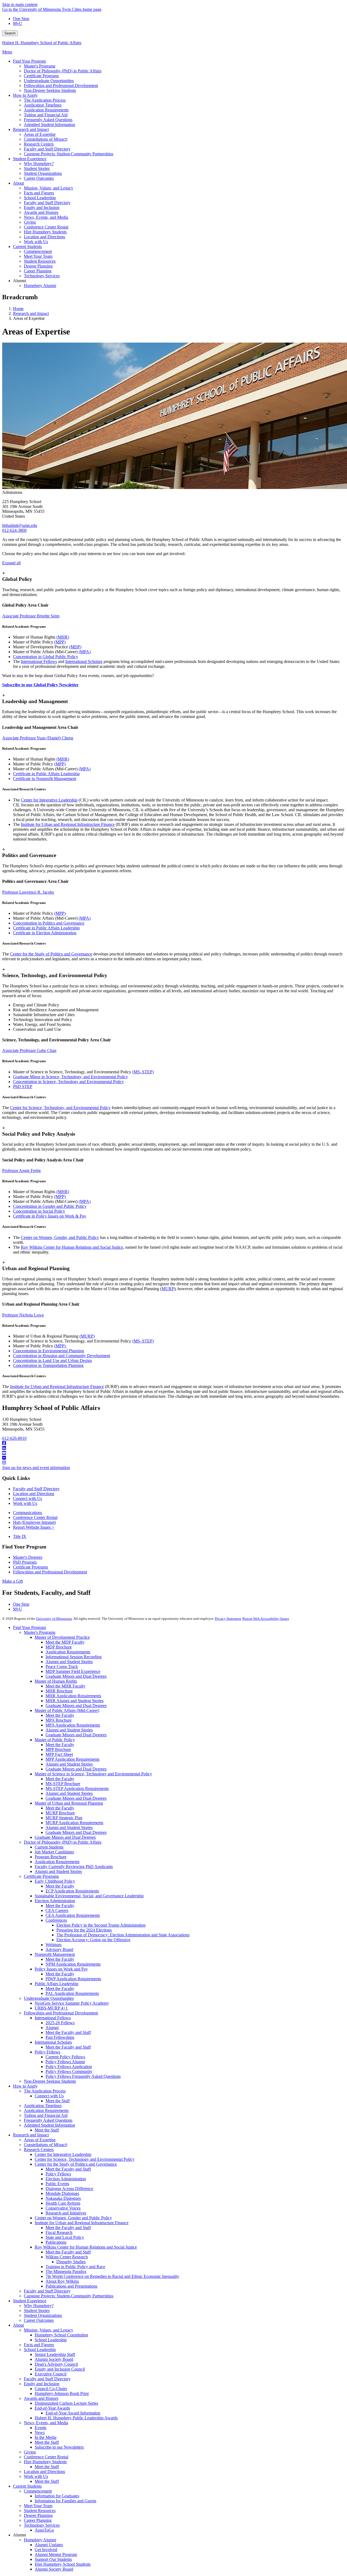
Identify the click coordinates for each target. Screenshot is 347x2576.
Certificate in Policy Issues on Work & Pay (50, 1216)
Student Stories (37, 2311)
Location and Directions (34, 1494)
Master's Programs (40, 1632)
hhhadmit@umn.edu (20, 525)
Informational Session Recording (74, 1657)
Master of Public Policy (55, 1740)
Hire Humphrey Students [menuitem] (45, 232)
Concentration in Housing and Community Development (62, 1356)
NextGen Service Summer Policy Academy (72, 2003)
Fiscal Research (59, 2232)
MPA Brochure (59, 1720)
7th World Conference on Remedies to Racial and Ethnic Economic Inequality (112, 2276)
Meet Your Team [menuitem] (38, 256)
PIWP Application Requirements (73, 1979)
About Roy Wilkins (62, 2281)
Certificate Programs (30, 1567)
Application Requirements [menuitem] (46, 110)
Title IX (20, 1536)
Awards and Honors (41, 2398)
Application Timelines (43, 2106)
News (40, 2432)
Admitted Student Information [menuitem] (49, 125)
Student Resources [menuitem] (40, 261)
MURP (168, 1289)
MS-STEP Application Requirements (77, 1788)
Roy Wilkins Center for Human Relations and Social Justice (72, 1247)
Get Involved (46, 2550)
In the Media (46, 2437)
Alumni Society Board (54, 2359)
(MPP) (60, 642)
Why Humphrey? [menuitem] (39, 164)
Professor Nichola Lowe (23, 1315)
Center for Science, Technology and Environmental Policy (85, 2159)
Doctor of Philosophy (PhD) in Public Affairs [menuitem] (63, 71)
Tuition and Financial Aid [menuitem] (46, 115)
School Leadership (51, 2340)
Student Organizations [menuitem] (43, 173)
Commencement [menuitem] (38, 251)
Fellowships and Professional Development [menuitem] (61, 86)
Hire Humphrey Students (45, 2462)
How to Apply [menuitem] (25, 95)
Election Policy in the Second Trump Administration (101, 1925)
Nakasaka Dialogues (63, 2198)
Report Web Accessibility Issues (266, 1619)
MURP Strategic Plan (64, 1818)
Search (10, 33)
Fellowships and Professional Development (50, 1572)
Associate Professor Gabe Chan (29, 1050)
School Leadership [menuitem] (40, 198)
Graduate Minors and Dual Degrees (76, 1676)
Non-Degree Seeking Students (50, 2081)
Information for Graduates (57, 2496)
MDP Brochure (59, 1647)
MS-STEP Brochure (63, 1784)
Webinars (54, 1945)
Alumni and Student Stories (69, 1662)
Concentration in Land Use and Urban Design (52, 1361)
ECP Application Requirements (72, 1891)
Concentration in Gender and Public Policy (50, 1206)
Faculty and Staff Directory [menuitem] (47, 149)
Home (18, 309)
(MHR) (63, 637)
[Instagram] (173, 1463)
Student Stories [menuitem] (37, 168)
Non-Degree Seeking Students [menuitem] (50, 90)
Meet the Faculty (60, 1715)
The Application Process (45, 2091)
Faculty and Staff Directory (36, 1489)
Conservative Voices (63, 2208)
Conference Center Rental (35, 1517)
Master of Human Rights (56, 1681)
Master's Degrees (28, 1557)
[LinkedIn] (173, 1448)
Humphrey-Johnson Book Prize (62, 2393)
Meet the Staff (58, 2101)
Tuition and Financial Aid (46, 2115)
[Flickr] (173, 1458)
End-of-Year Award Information (73, 2413)
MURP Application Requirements (74, 1823)
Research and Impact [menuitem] (31, 129)
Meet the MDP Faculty (65, 1642)
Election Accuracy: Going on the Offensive (93, 1940)
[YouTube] (173, 1453)
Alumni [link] (20, 281)
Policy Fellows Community (69, 2071)
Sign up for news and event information (36, 1468)
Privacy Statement (228, 1619)
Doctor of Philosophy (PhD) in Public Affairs (63, 1842)
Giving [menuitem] (30, 222)
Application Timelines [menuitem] (43, 105)
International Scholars (84, 661)
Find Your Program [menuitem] (29, 61)
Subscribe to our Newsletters (59, 2447)
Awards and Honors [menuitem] (41, 212)
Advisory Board (59, 1949)
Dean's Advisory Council (56, 2364)
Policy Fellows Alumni (65, 2062)
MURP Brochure (60, 1813)
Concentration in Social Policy (39, 1211)
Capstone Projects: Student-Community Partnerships (69, 2296)
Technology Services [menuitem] (42, 276)
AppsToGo (44, 2530)
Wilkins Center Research (67, 2257)
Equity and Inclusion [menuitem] (42, 207)
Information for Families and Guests (65, 2501)
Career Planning (38, 2520)
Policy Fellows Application (69, 2067)
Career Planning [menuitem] (38, 271)
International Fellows (39, 661)
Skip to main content (20, 4)
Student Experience (30, 2301)
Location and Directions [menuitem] (44, 237)
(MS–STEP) (143, 1072)
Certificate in (25, 779)
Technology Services (42, 2525)
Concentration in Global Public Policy (46, 657)
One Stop (21, 19)
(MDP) (75, 647)
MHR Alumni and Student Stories (75, 1701)
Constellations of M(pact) (46, 2145)
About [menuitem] (18, 183)
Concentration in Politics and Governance (49, 923)
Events (41, 2428)
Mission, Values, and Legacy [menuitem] (49, 188)
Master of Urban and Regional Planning (69, 1803)
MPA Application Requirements (73, 1725)
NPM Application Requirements (73, 1964)
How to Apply (25, 2086)
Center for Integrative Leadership (49, 800)
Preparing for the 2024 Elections (84, 1930)
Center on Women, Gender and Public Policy (73, 2218)
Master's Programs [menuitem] (40, 66)
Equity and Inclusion (42, 2384)
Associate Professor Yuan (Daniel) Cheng (38, 738)
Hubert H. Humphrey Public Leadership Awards (76, 2418)
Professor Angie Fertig (21, 1171)
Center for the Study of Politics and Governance (51, 954)
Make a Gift (12, 1581)
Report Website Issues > (34, 1527)
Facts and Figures (39, 2345)
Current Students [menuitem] (27, 247)
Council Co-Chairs (51, 2389)
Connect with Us (28, 1498)
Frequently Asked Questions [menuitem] (48, 120)
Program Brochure (51, 1857)
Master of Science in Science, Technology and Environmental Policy (93, 1774)
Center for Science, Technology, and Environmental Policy (60, 1108)
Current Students (49, 1847)
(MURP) (87, 1336)
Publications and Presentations (71, 2286)
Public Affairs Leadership (57, 1984)
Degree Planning (38, 2515)
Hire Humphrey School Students (63, 2564)
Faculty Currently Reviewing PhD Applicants (74, 1867)
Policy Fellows (47, 2052)
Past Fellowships (60, 2037)
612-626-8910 (14, 1438)
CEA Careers (57, 1910)
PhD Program (25, 1562)
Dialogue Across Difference (69, 2189)
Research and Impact (31, 313)
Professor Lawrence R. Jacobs (28, 892)
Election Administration (55, 1901)
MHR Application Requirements (73, 1696)
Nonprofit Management (56, 779)
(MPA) (85, 652)
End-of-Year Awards (52, 2408)
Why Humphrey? (39, 2306)
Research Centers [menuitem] (39, 144)
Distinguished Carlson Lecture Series (66, 2403)
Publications (56, 2242)
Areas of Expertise (40, 2140)
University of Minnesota (54, 1619)
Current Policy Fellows (65, 2057)
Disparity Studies (71, 2262)
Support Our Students (53, 2559)
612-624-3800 (14, 530)
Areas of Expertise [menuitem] (40, 134)
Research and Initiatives (66, 2213)
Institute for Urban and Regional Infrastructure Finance (68, 824)
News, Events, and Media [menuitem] (46, 217)
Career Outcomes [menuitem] (39, 178)
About (18, 2325)
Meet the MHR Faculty (65, 1686)
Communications (28, 1513)
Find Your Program (29, 1627)
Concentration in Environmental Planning (49, 1351)
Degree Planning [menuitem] (38, 266)
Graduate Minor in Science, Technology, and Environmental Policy (70, 1077)
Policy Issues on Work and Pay (61, 1969)
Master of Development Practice (62, 1637)
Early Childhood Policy (55, 1881)
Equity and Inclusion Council (60, 2369)
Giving (30, 2452)
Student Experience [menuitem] (30, 159)
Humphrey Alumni (40, 2540)
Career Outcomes (39, 2320)
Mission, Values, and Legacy (49, 2330)
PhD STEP (23, 1086)
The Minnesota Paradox (66, 2271)
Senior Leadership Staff (55, 2354)
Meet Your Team (38, 2506)
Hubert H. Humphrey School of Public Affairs (42, 43)
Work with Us (25, 1503)
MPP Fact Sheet (59, 1754)
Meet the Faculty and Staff (68, 2032)
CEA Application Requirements (73, 1915)
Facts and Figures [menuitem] (39, 193)
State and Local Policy (65, 2237)
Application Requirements (68, 1652)
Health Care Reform (63, 2203)
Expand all (11, 563)
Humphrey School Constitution (61, 2335)
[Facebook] (173, 1443)
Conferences (56, 1920)
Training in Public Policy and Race (75, 2267)
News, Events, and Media (46, 2423)
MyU (18, 23)
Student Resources (40, 2511)
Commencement (38, 2491)
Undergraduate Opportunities (49, 1998)
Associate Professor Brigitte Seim (31, 616)
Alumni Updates (49, 2545)
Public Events (57, 2184)
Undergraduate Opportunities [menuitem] (49, 81)
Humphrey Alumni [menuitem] (40, 286)
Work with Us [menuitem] (36, 242)
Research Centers (39, 2150)
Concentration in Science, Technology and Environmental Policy (68, 1082)
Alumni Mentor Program (56, 2554)
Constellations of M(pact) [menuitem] (46, 139)
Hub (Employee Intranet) (34, 1522)
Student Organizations (43, 2315)
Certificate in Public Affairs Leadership (46, 774)
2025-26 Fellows (60, 2023)
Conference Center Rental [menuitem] (46, 227)
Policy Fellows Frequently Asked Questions (83, 2076)
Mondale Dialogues (62, 2193)
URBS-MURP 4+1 (51, 2008)
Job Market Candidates (54, 1852)
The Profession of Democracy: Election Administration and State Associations (123, 1935)
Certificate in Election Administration (45, 933)
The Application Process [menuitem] (45, 100)
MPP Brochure (58, 1749)
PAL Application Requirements (72, 1993)
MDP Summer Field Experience (73, 1671)
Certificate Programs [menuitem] (41, 76)
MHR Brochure (59, 1691)
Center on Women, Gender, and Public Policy (60, 1237)
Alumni (52, 2028)
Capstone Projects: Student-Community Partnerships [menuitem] (69, 154)
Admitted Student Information (49, 2125)
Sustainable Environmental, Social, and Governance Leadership (89, 1896)
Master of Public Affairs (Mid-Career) (67, 1710)
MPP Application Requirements (73, 1759)
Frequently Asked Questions (48, 2120)
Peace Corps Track (62, 1667)
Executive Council (51, 2374)
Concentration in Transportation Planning (48, 1365)
